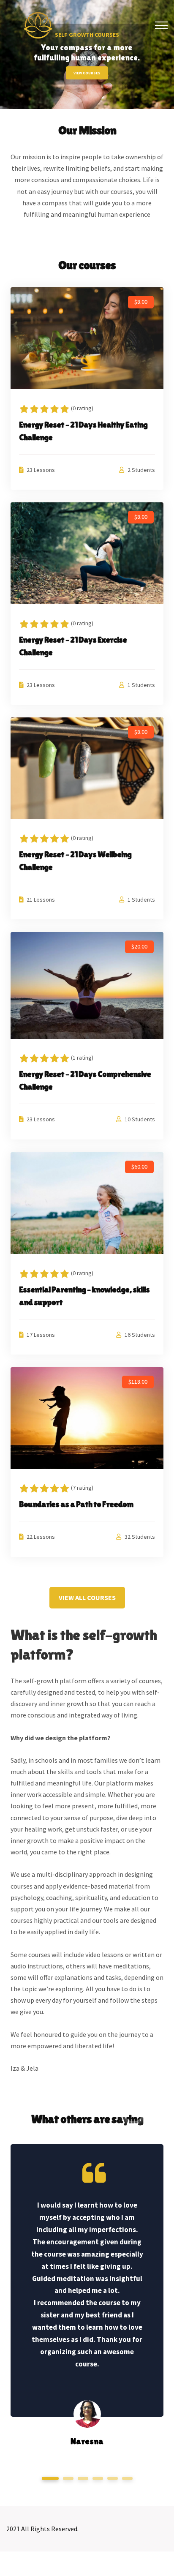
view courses (87, 73)
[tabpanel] (87, 2294)
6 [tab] (127, 2478)
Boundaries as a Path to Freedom (76, 1504)
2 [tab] (68, 2478)
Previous (129, 2109)
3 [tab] (83, 2478)
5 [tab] (112, 2478)
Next (153, 2109)
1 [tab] (50, 2478)
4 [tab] (98, 2478)
